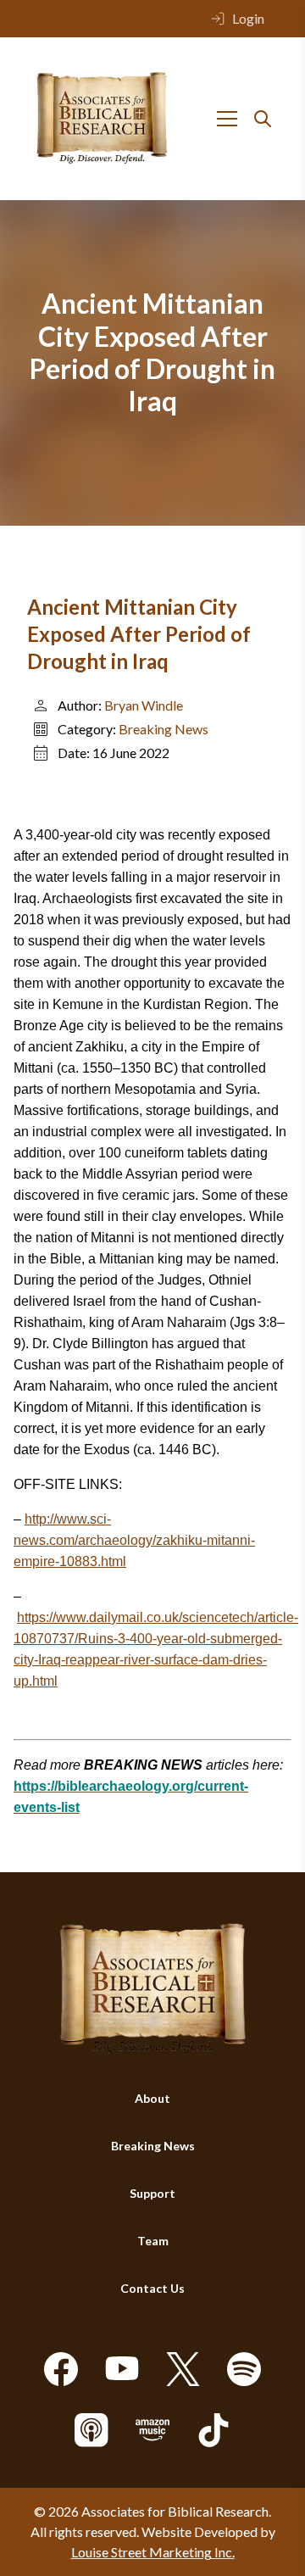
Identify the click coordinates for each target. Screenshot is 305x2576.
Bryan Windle (144, 705)
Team (153, 2241)
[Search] (263, 119)
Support (152, 2193)
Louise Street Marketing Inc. (153, 2552)
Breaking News (164, 729)
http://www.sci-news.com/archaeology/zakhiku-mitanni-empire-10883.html (134, 1540)
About (152, 2098)
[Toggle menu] (227, 119)
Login (248, 18)
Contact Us (152, 2288)
